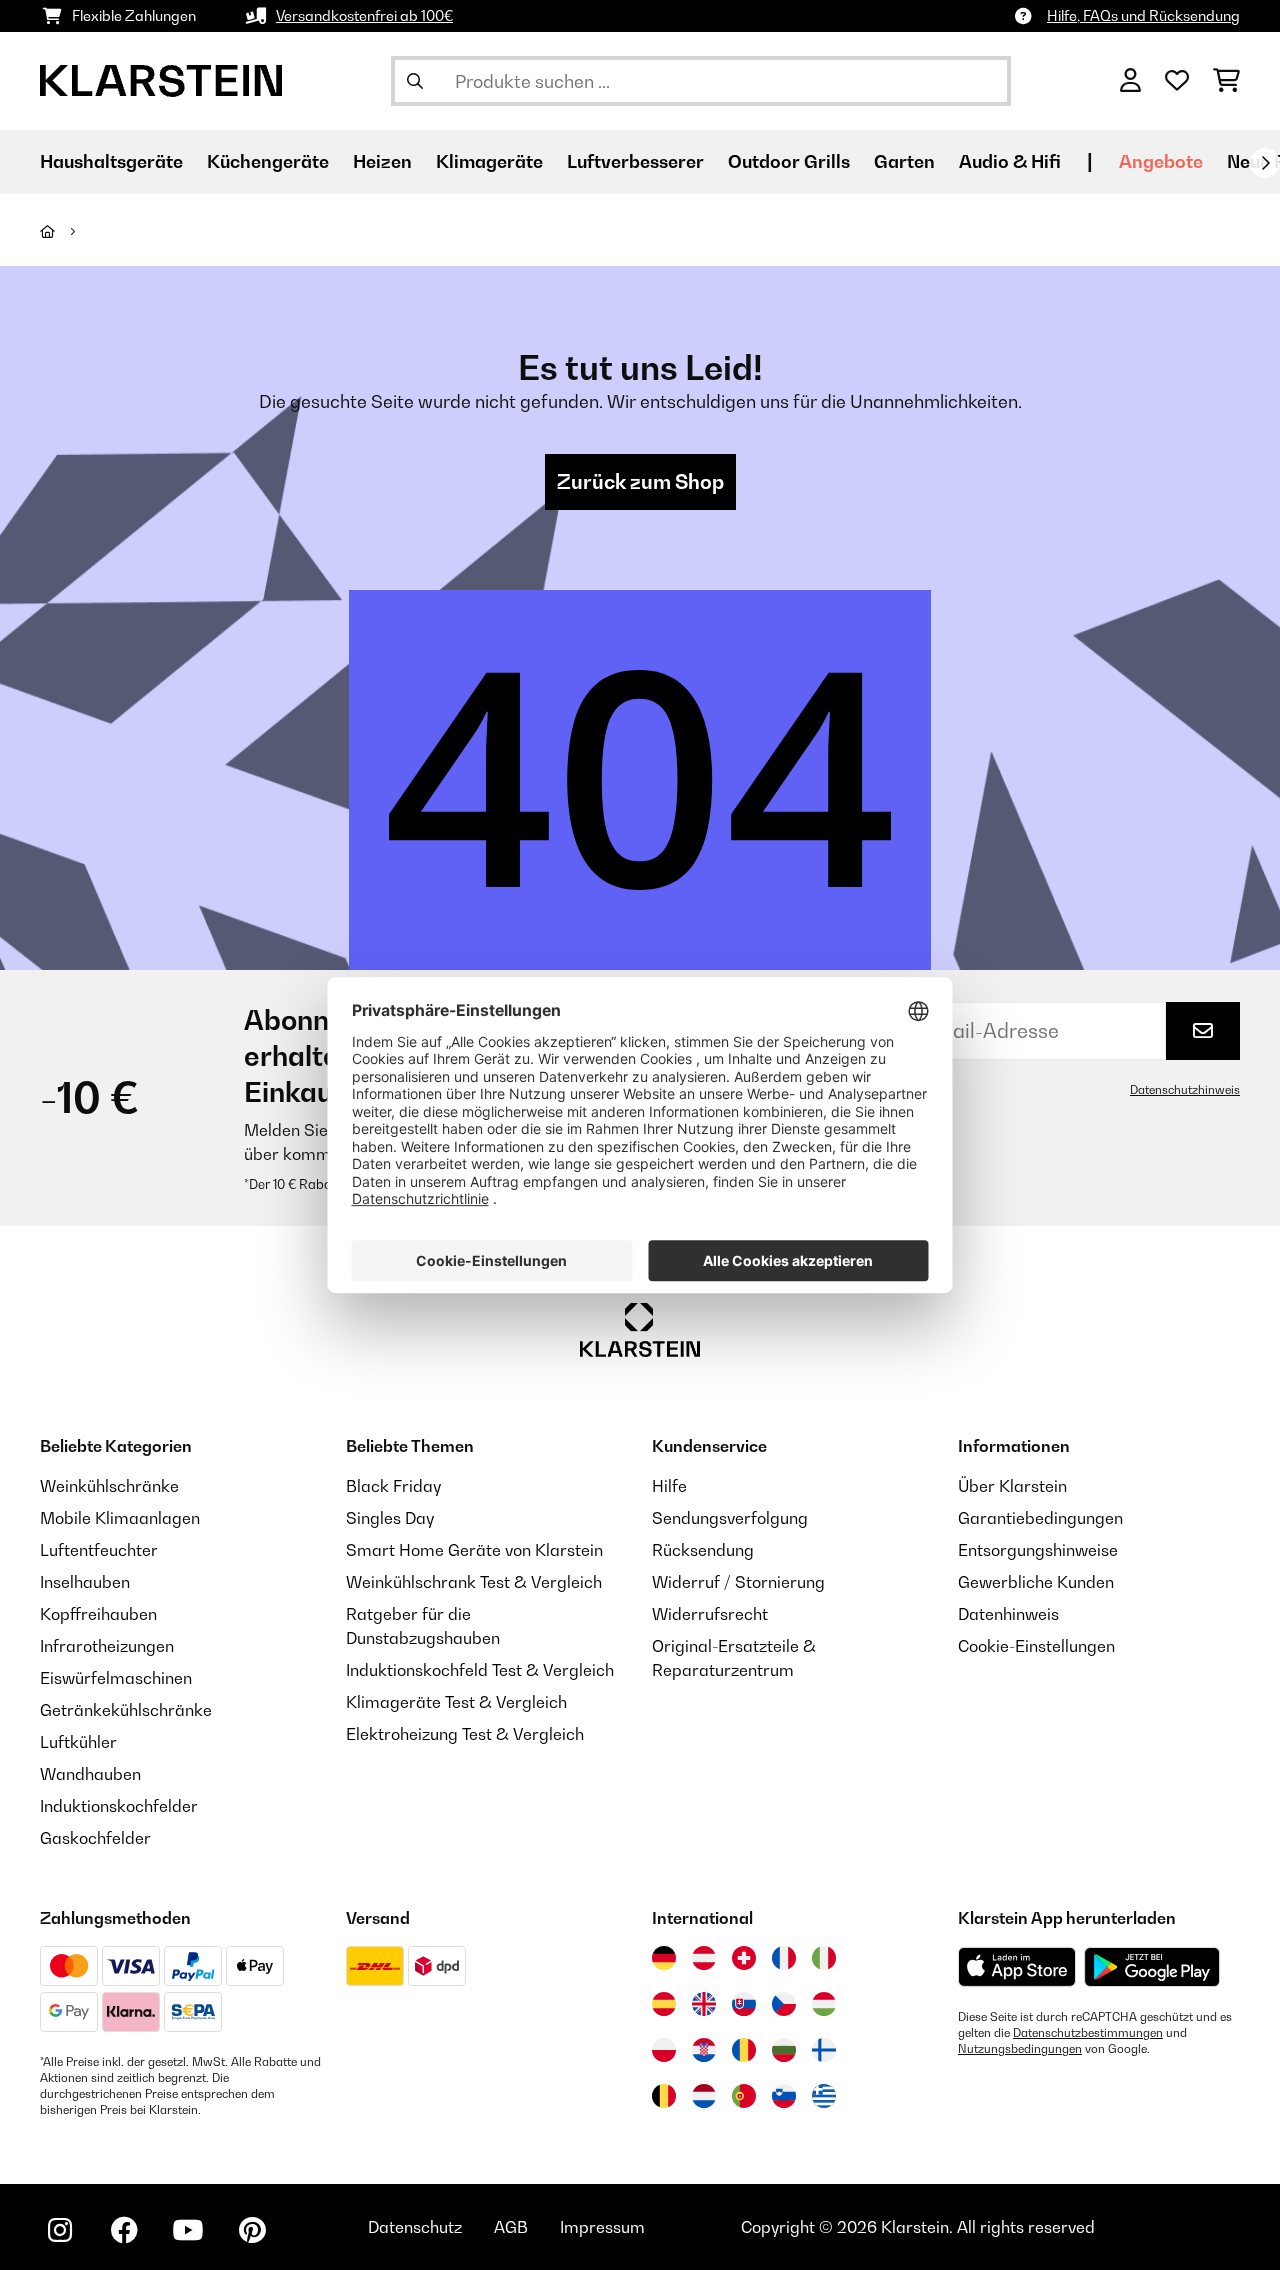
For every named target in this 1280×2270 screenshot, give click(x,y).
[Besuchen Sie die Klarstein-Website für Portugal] (744, 2096)
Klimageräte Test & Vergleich (456, 1702)
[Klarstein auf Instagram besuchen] (60, 2230)
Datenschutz (415, 2227)
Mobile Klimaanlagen (120, 1518)
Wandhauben (90, 1774)
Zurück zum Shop (640, 482)
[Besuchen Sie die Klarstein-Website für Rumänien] (744, 2050)
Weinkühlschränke (109, 1486)
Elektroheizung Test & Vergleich (465, 1734)
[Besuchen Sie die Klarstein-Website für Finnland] (824, 2050)
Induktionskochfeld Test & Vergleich (480, 1670)
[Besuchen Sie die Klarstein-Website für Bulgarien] (784, 2050)
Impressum (602, 2227)
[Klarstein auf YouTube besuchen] (188, 2230)
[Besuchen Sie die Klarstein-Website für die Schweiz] (744, 1958)
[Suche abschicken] (415, 81)
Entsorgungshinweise (1038, 1550)
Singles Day (390, 1518)
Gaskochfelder (95, 1838)
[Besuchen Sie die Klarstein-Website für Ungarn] (824, 2004)
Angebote (1161, 161)
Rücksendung (703, 1550)
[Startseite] (65, 231)
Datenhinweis (1008, 1614)
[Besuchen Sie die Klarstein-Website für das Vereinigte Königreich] (704, 2004)
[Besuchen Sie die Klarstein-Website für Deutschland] (664, 1958)
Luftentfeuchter (99, 1550)
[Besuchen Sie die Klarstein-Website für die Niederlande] (704, 2096)
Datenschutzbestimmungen (1088, 2033)
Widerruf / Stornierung (738, 1582)
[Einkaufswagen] (1226, 81)
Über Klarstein (1012, 1486)
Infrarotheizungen (107, 1646)
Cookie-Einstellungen (1036, 1646)
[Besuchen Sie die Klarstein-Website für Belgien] (664, 2096)
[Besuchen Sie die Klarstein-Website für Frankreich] (784, 1958)
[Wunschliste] (1177, 81)
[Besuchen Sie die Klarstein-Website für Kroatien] (704, 2050)
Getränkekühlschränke (126, 1710)
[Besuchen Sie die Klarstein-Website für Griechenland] (824, 2097)
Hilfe (669, 1486)
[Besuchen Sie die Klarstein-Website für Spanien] (664, 2004)
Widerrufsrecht (710, 1614)
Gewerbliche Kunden (1036, 1582)
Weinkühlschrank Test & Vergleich (474, 1582)
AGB (511, 2227)
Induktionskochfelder (119, 1806)
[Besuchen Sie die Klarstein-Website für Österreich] (704, 1958)
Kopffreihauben (98, 1614)
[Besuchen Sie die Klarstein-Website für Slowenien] (784, 2096)
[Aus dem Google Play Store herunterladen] (1152, 1967)
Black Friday (393, 1486)
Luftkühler (78, 1742)
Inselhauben (85, 1582)
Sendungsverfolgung (730, 1518)
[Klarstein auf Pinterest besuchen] (252, 2230)
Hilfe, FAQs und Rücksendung (1143, 15)
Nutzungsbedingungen (1020, 2049)
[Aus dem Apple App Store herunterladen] (1017, 1966)
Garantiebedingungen (1040, 1518)
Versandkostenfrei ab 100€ (364, 15)
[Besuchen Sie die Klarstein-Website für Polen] (664, 2050)
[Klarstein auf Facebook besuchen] (124, 2230)
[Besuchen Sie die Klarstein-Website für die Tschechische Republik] (784, 2004)
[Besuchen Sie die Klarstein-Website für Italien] (824, 1958)
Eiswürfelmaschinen (116, 1678)
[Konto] (1130, 81)
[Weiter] (1265, 163)
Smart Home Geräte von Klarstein (474, 1550)
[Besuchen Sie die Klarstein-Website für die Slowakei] (744, 2004)
